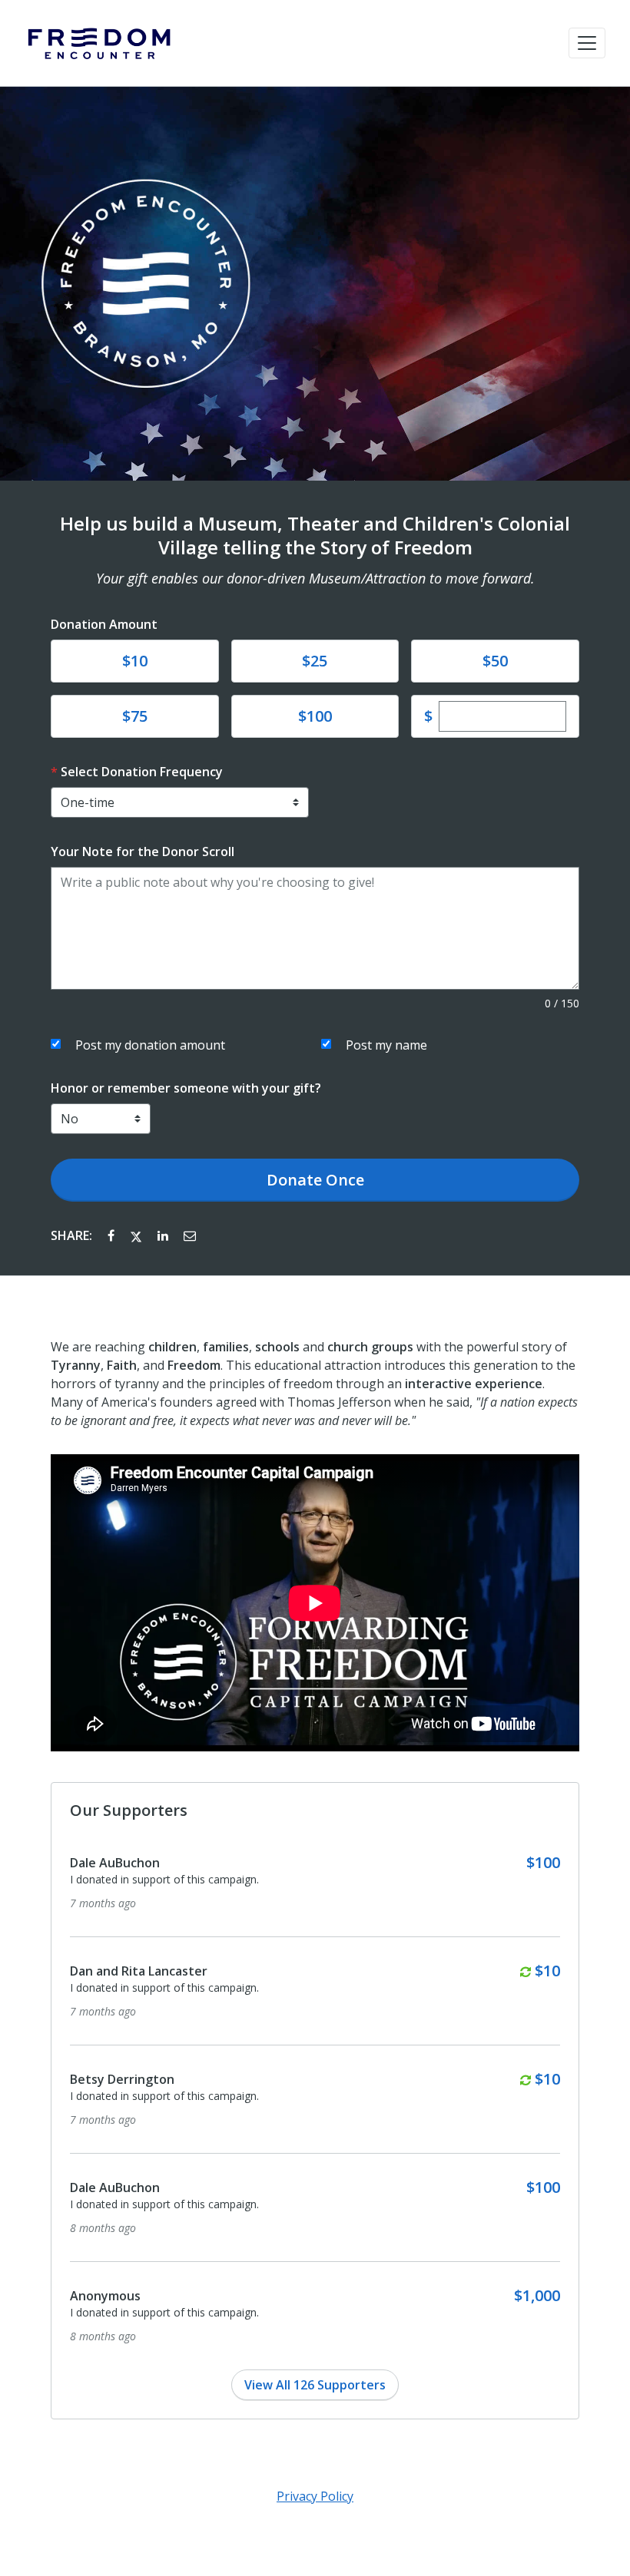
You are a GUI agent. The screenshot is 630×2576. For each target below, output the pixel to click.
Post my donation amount (150, 1045)
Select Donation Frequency (142, 772)
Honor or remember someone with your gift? (186, 1088)
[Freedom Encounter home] (98, 43)
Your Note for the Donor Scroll (143, 852)
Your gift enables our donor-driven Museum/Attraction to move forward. (315, 578)
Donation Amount (104, 624)
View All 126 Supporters (315, 2385)
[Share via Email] (190, 1235)
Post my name (386, 1045)
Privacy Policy (315, 2496)
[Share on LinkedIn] (164, 1235)
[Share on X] (138, 1235)
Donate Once (315, 1180)
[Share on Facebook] (113, 1235)
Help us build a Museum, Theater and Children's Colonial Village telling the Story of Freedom (315, 536)
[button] (587, 43)
